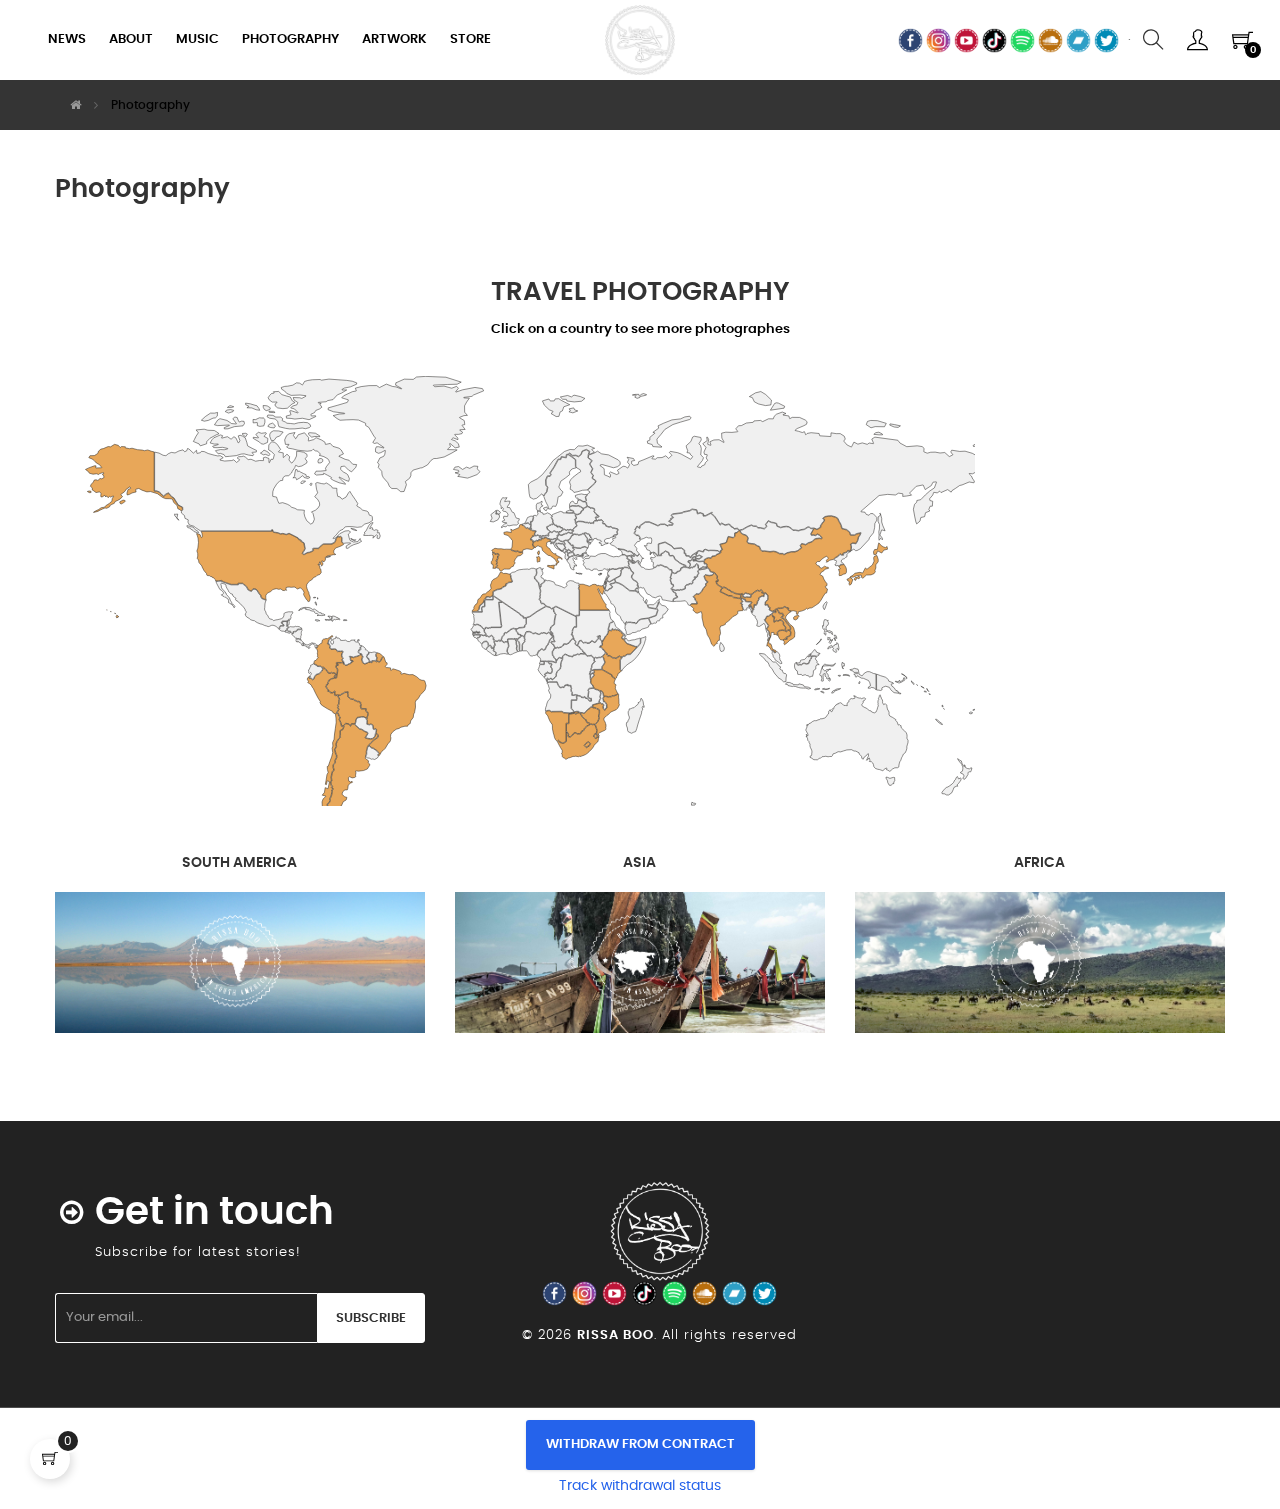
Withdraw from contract (640, 1444)
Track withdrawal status (640, 1486)
